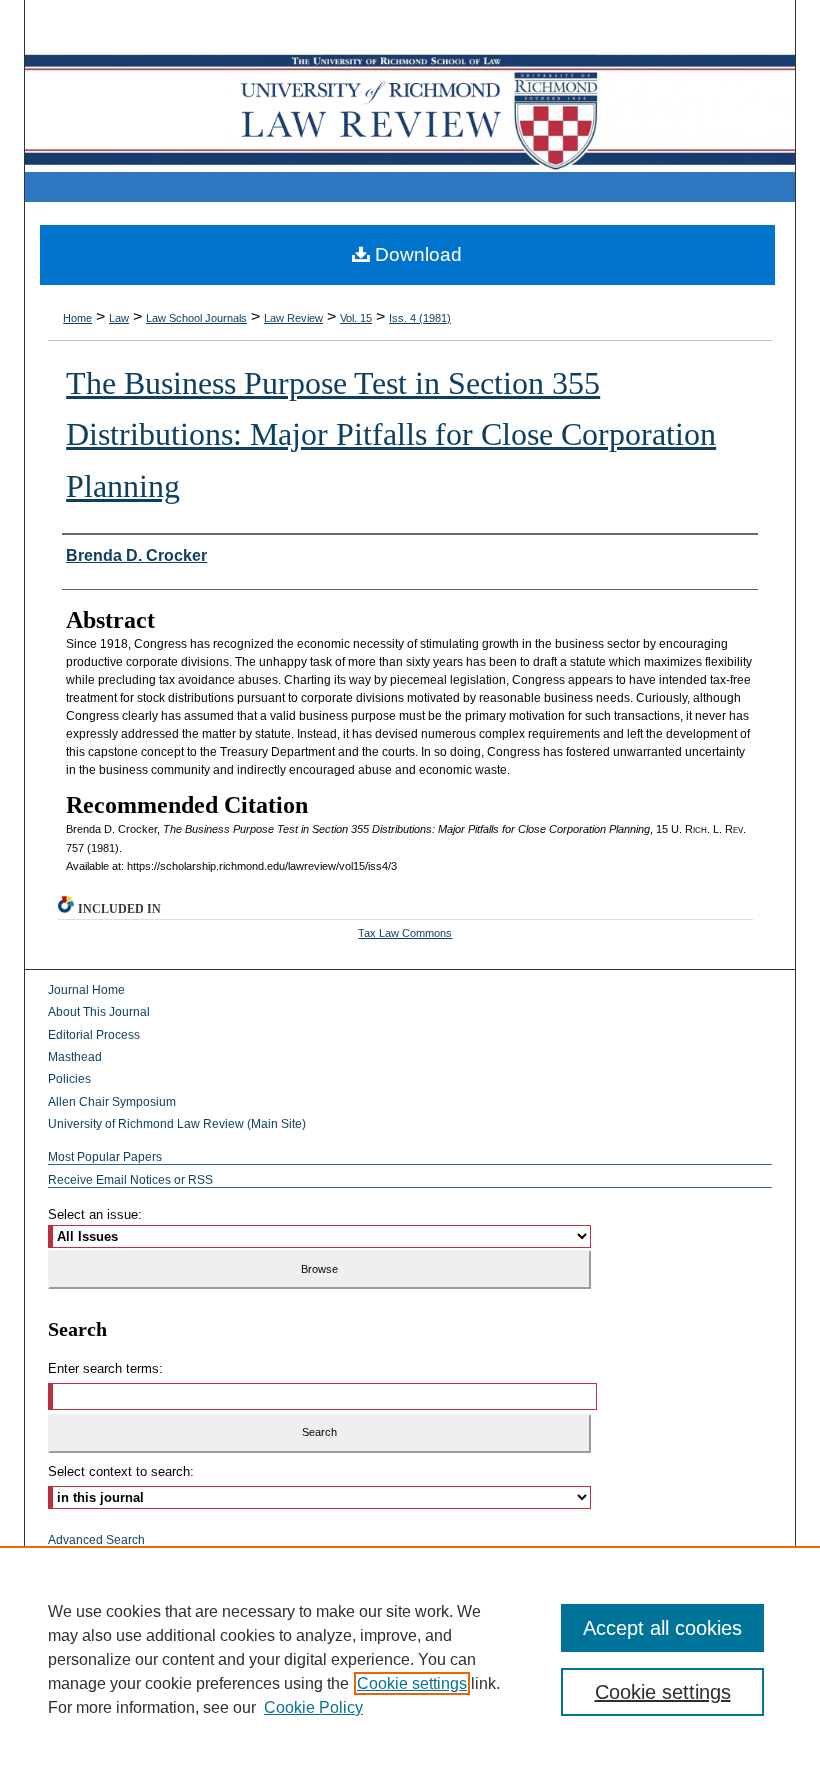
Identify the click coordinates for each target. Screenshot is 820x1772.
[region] (410, 1659)
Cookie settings (412, 1683)
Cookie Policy (313, 1707)
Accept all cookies (662, 1628)
